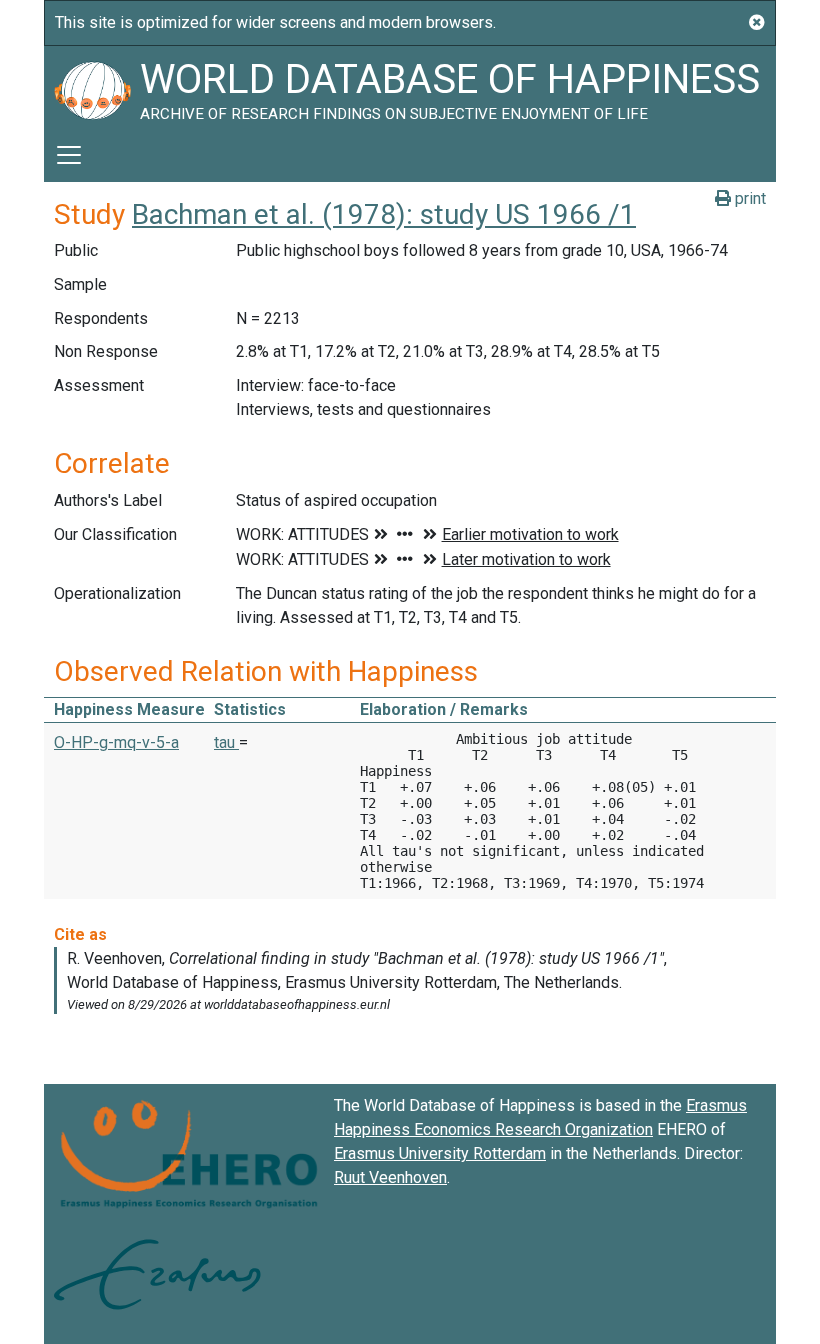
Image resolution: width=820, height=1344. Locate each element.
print (748, 198)
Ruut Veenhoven (390, 1177)
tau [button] (226, 742)
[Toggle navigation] (69, 155)
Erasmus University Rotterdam (440, 1153)
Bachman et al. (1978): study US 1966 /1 (384, 214)
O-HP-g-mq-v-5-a (116, 742)
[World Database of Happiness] (92, 87)
